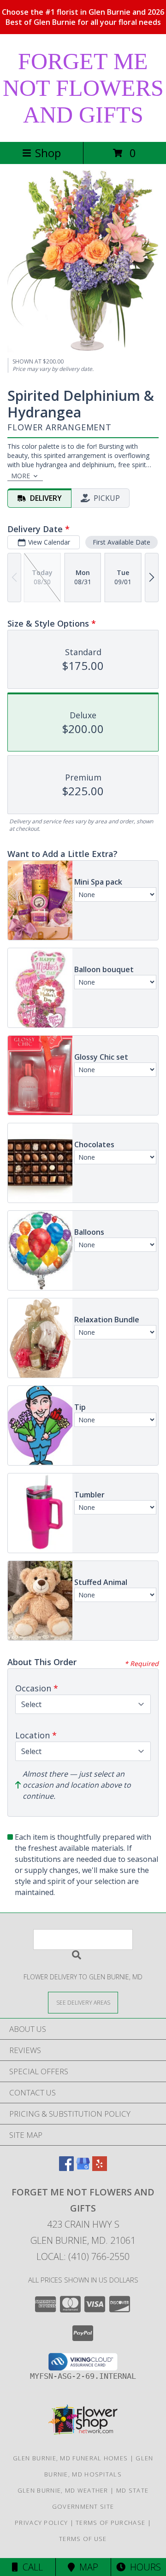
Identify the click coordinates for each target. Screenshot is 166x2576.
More (21, 476)
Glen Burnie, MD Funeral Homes (71, 2458)
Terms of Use (83, 2539)
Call (30, 2567)
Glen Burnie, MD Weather (63, 2490)
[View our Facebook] (66, 2168)
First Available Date (122, 542)
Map (86, 2567)
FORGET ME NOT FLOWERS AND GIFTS (83, 88)
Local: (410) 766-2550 (83, 2256)
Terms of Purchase (110, 2523)
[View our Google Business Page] (83, 2168)
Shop (48, 153)
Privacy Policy (41, 2523)
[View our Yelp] (100, 2168)
